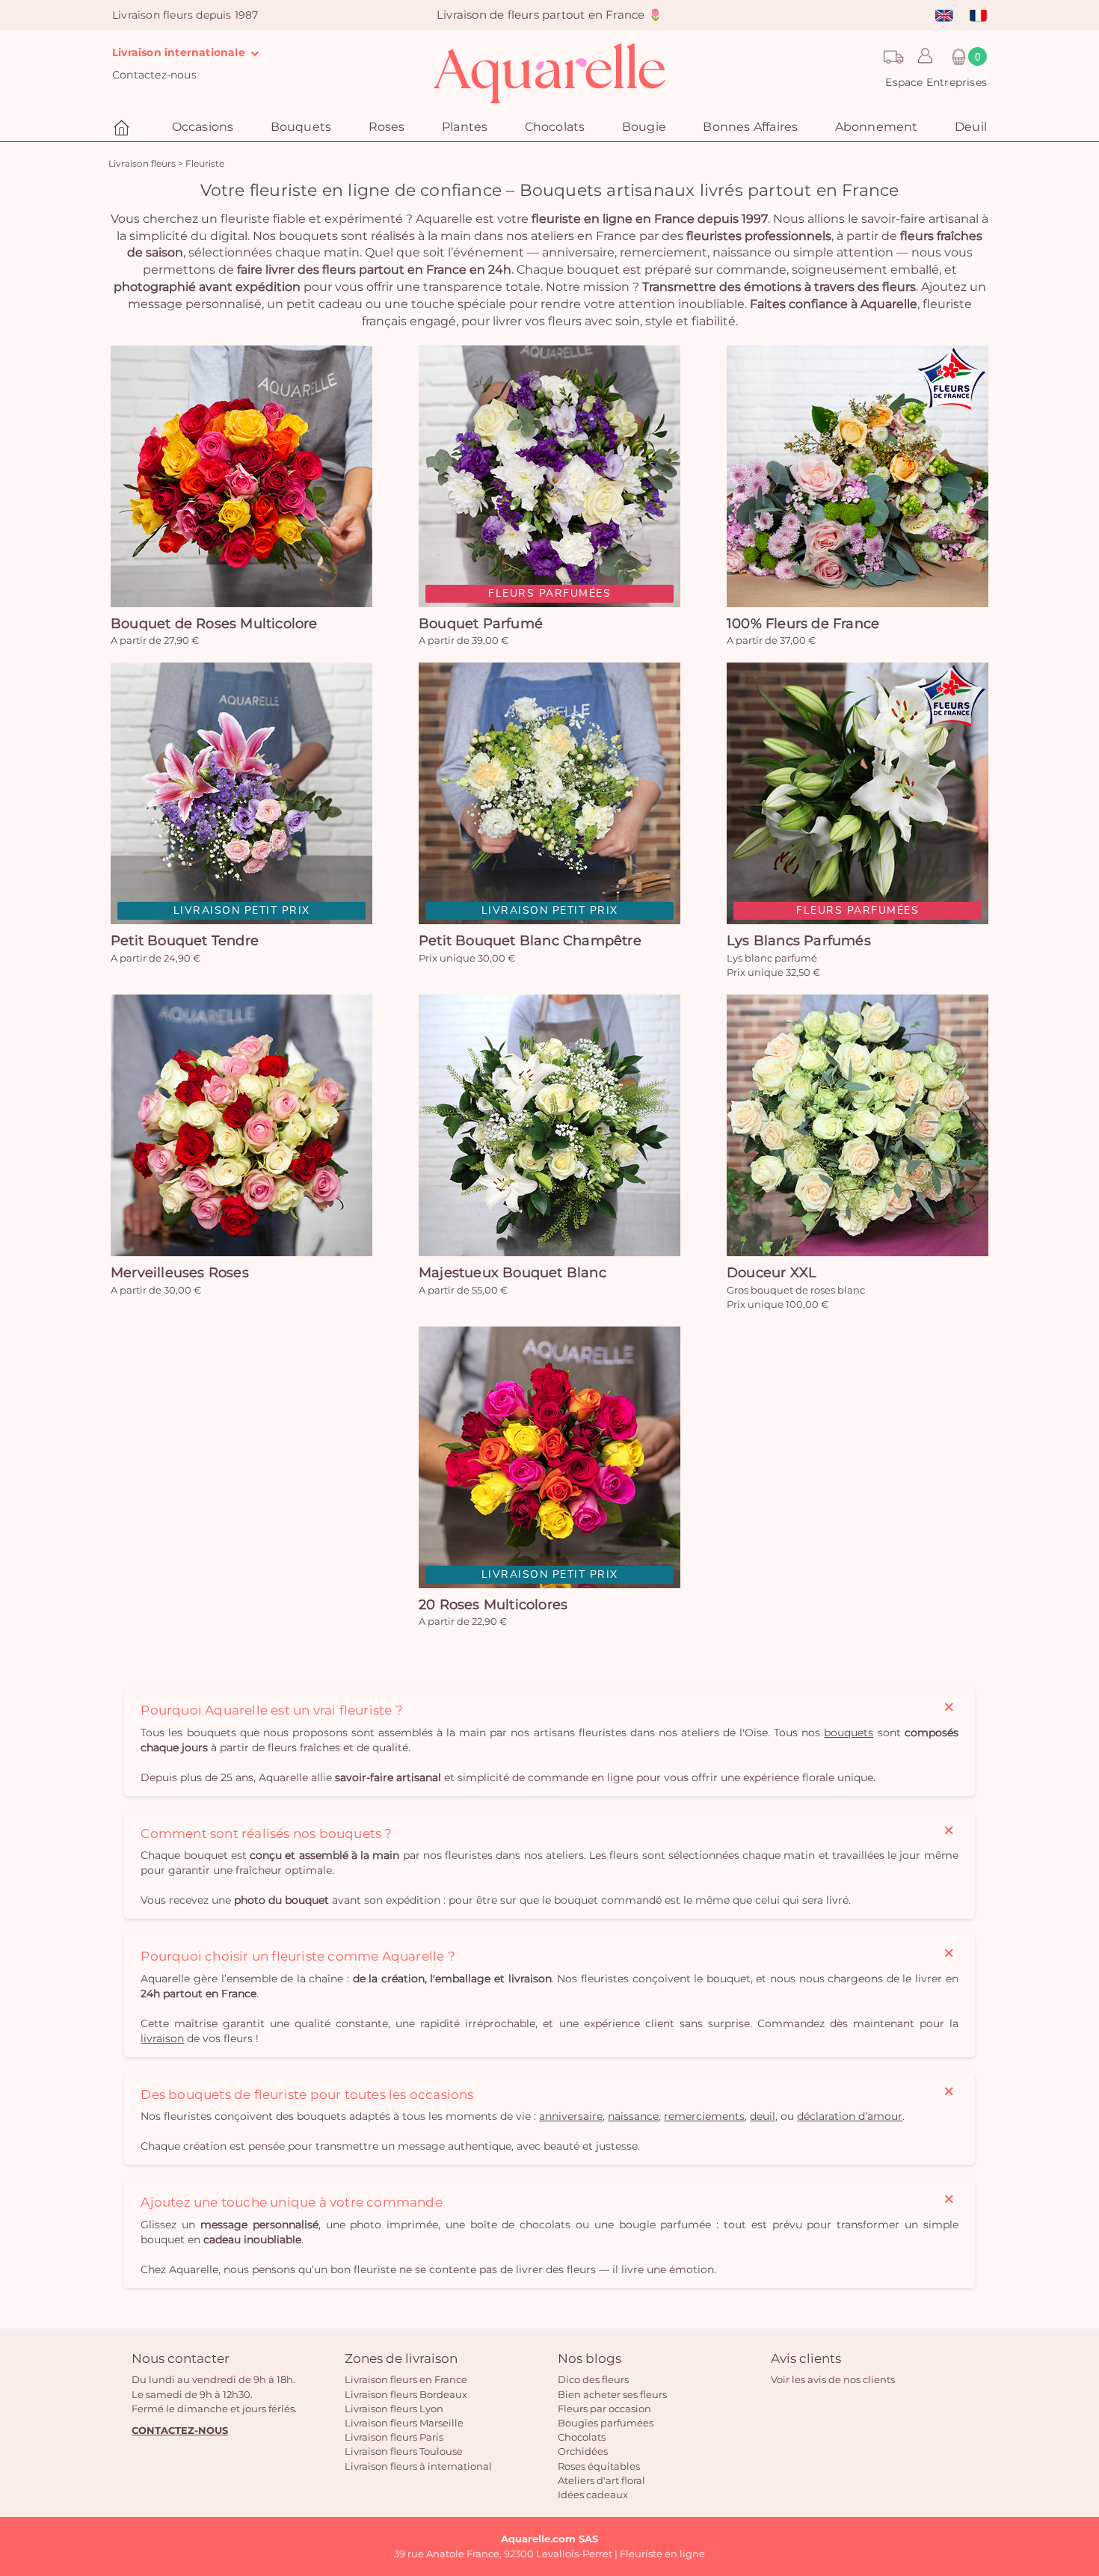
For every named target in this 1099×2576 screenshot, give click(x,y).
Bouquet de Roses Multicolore (214, 624)
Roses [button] (387, 127)
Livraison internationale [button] (180, 52)
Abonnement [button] (877, 127)
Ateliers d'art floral (601, 2480)
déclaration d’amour (850, 2116)
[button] (921, 57)
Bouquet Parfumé (481, 624)
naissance (633, 2116)
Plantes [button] (465, 127)
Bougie (644, 127)
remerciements (704, 2116)
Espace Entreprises (936, 82)
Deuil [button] (971, 127)
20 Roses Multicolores (493, 1605)
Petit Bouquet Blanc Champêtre (530, 941)
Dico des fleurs (593, 2379)
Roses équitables (599, 2466)
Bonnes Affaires (750, 127)
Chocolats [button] (555, 127)
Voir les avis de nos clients (833, 2379)
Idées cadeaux (593, 2494)
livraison (162, 2038)
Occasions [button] (203, 127)
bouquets (849, 1733)
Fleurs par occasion (604, 2409)
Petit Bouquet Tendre (185, 941)
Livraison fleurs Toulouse (404, 2451)
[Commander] (241, 476)
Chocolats (582, 2437)
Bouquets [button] (301, 127)
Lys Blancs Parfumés (799, 941)
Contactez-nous (154, 75)
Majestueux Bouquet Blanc (512, 1273)
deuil (763, 2116)
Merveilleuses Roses (180, 1273)
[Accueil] (123, 128)
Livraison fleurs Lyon (394, 2409)
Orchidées (583, 2451)
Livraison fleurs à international (418, 2466)
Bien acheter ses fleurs (612, 2394)
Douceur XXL (772, 1273)
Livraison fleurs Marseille (404, 2423)
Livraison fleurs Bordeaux (406, 2394)
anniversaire (571, 2116)
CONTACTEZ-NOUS (180, 2430)
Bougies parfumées (606, 2423)
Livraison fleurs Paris (394, 2437)
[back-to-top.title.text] (1080, 2430)
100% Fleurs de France (803, 624)
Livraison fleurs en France (406, 2379)
